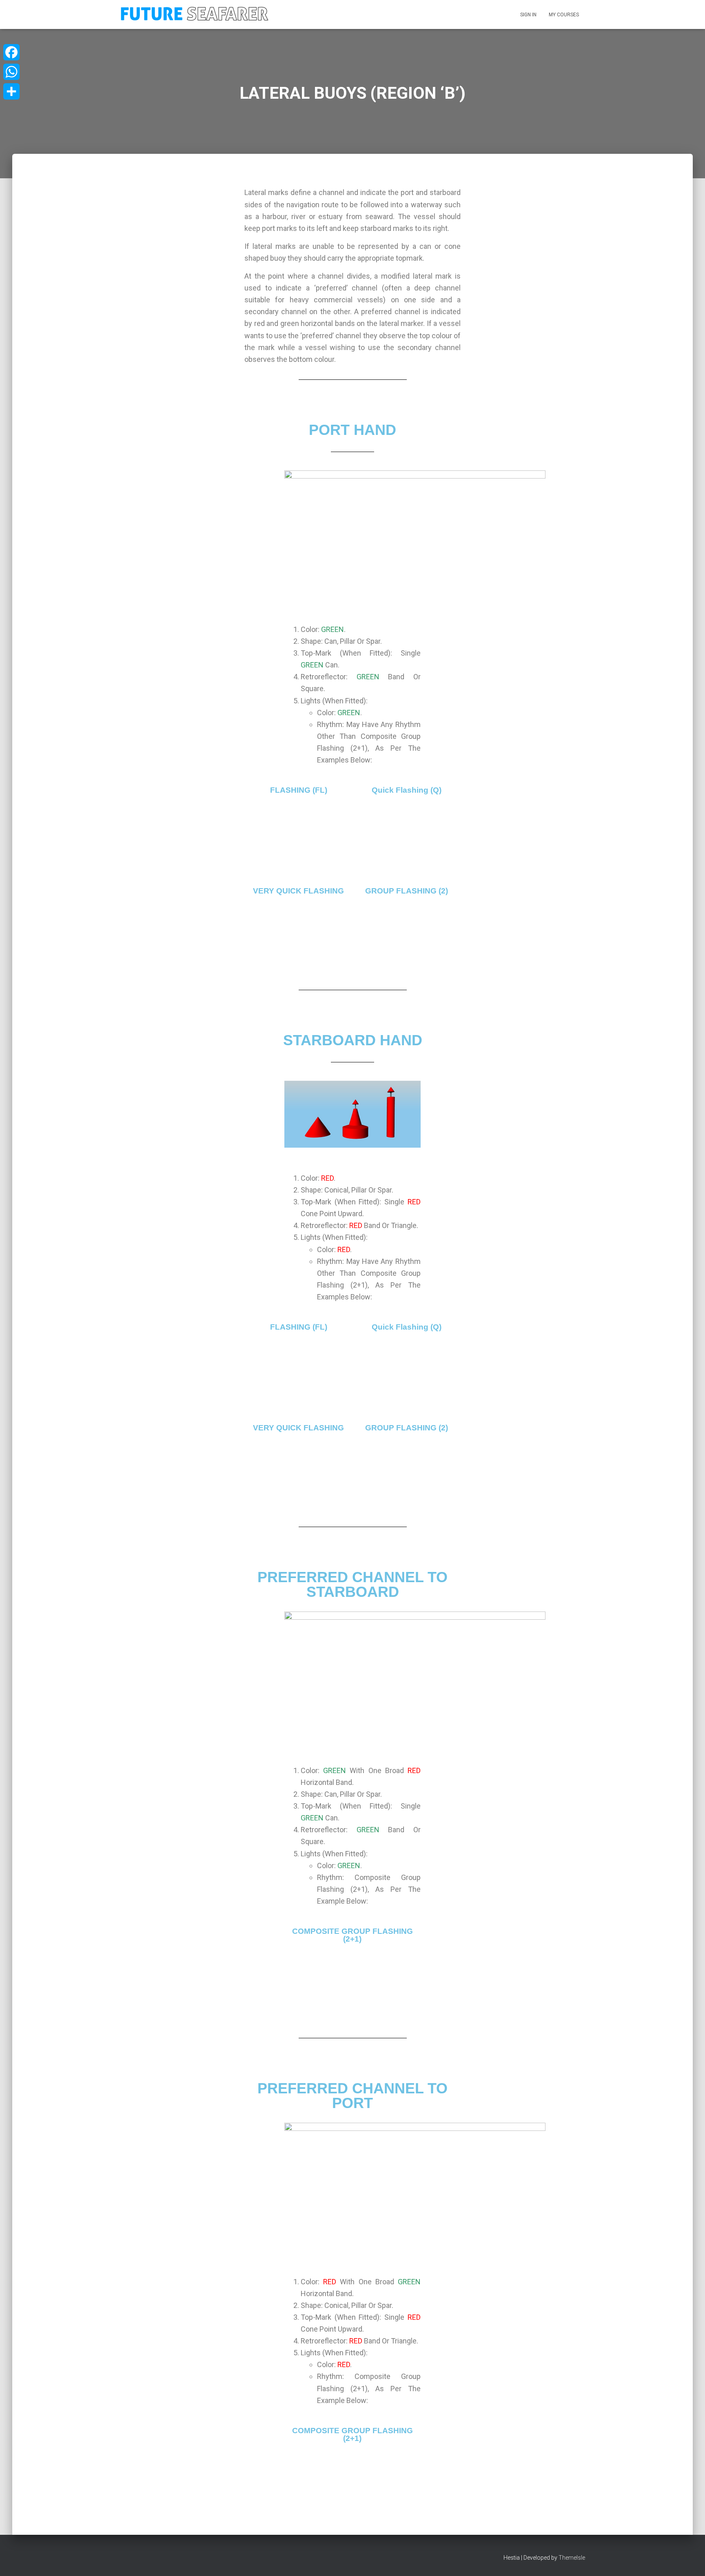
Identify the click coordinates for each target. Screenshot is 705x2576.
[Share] (11, 91)
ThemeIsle (572, 2558)
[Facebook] (11, 52)
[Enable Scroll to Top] (689, 2560)
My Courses (564, 15)
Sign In (528, 15)
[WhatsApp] (11, 72)
